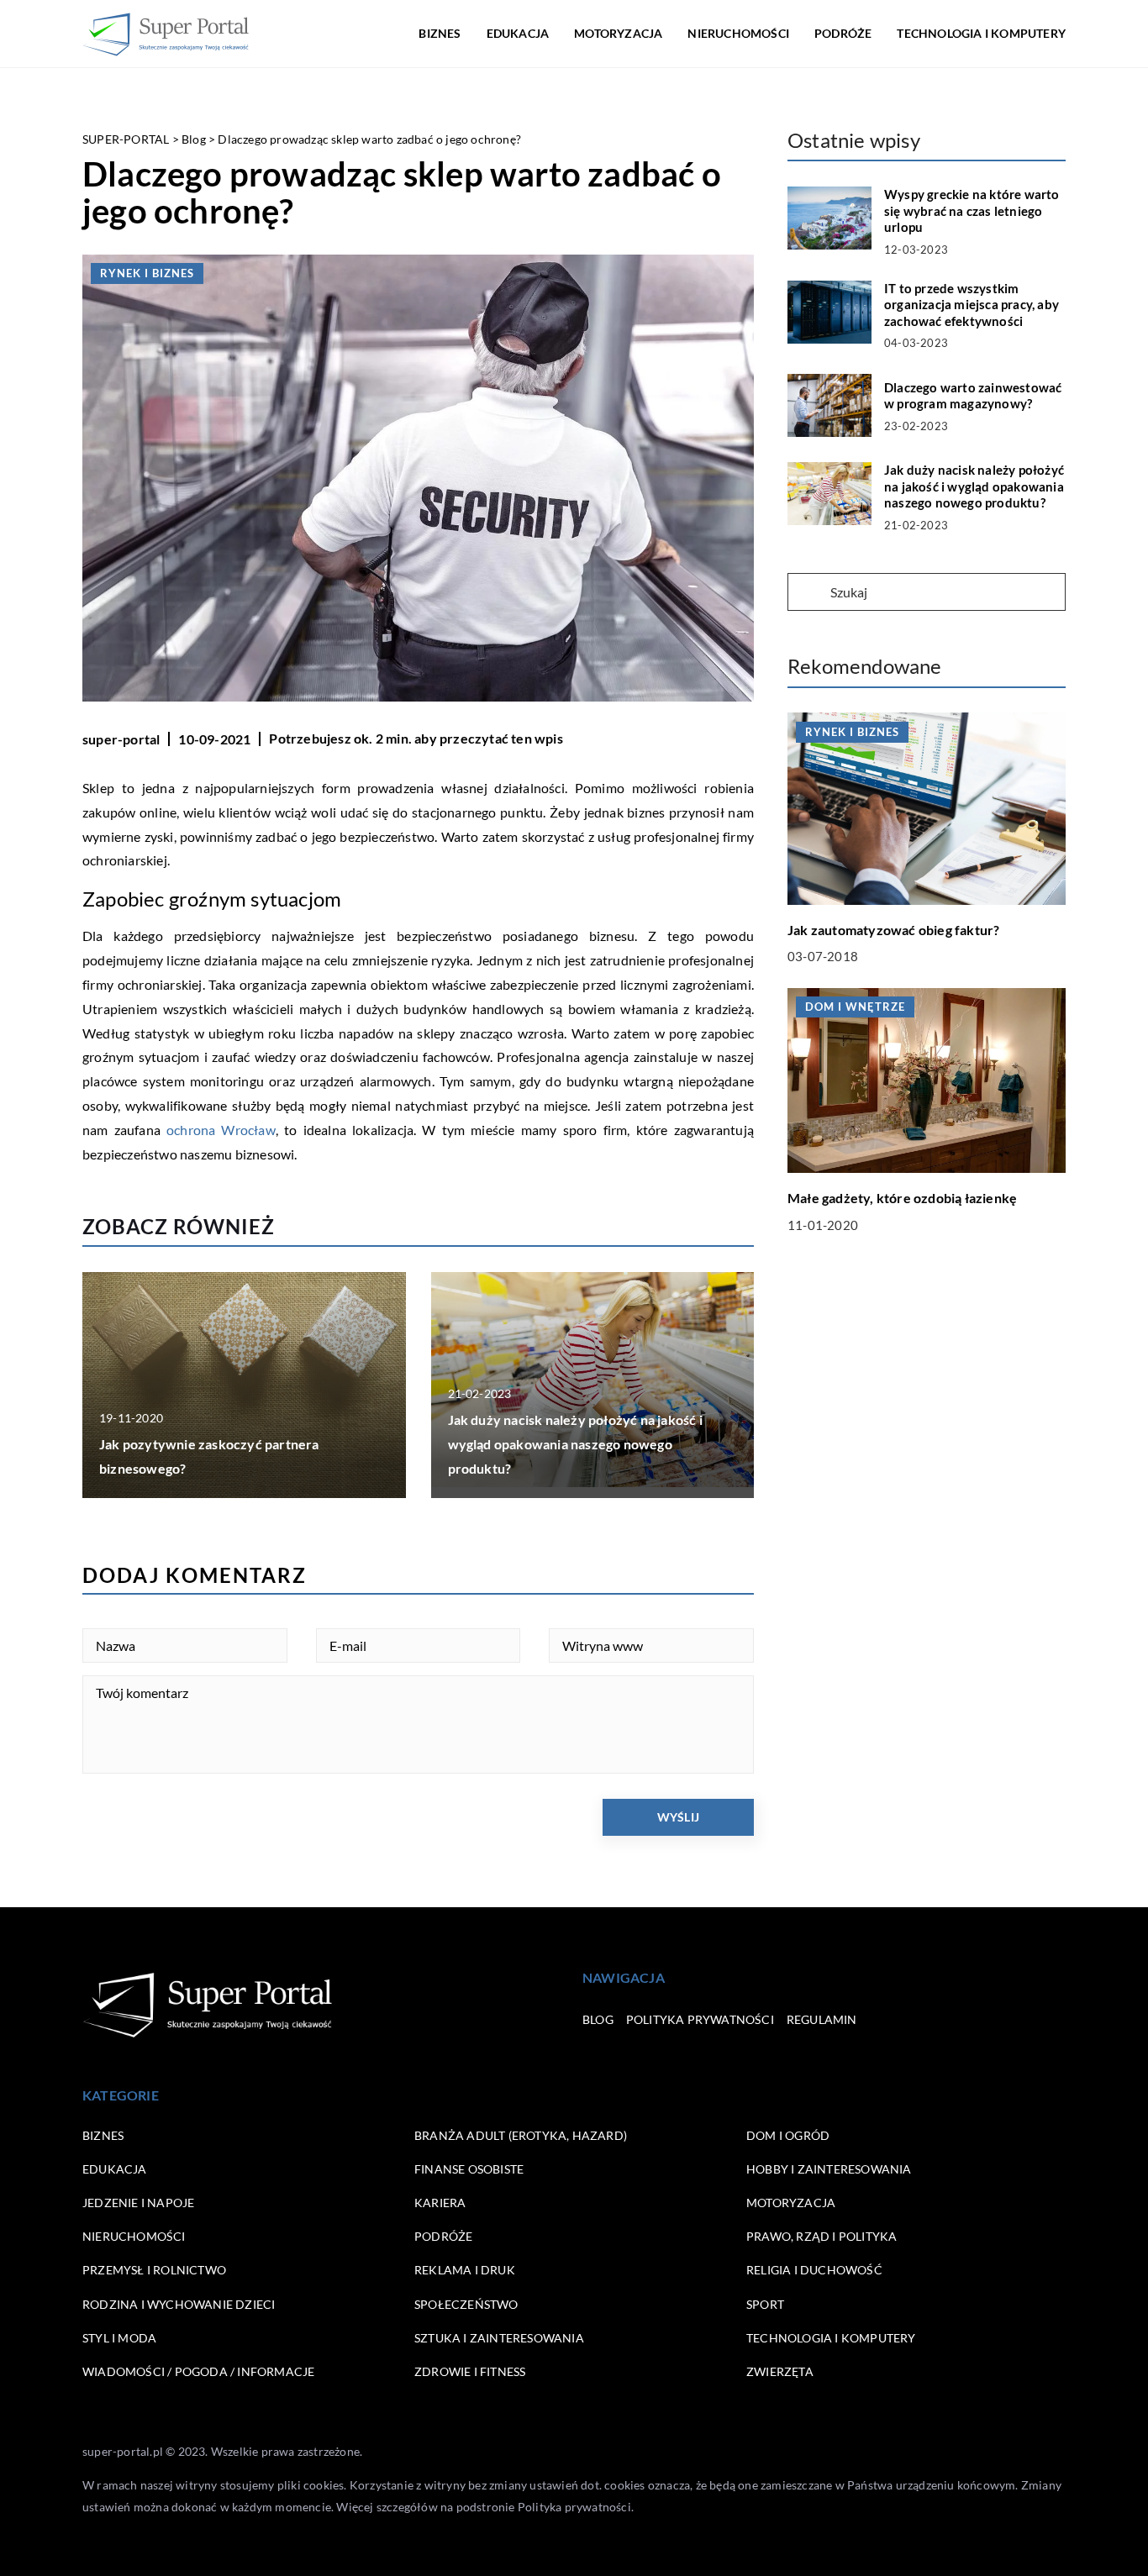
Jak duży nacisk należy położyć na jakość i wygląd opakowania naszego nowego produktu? (575, 1444)
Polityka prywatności (700, 2019)
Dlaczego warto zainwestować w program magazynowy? (973, 396)
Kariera (440, 2203)
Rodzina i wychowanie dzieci (179, 2304)
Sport (765, 2304)
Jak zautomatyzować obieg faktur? (893, 929)
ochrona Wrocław (221, 1130)
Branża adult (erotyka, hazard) (521, 2135)
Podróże (843, 33)
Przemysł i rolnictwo (154, 2270)
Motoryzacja (618, 33)
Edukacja (518, 33)
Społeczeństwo (466, 2304)
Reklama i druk (465, 2270)
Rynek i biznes (147, 273)
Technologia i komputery (981, 33)
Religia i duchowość (814, 2270)
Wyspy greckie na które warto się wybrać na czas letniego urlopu (972, 210)
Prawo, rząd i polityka (822, 2236)
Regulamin (822, 2019)
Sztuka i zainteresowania (499, 2338)
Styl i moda (119, 2338)
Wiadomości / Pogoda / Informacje (198, 2371)
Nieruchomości (738, 33)
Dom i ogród (788, 2135)
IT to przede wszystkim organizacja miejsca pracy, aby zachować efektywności (972, 305)
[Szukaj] (808, 593)
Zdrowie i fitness (470, 2371)
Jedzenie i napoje (138, 2203)
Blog (598, 2019)
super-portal (121, 739)
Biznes (440, 33)
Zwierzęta (780, 2371)
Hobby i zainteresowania (829, 2169)
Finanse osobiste (469, 2169)
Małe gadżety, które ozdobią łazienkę (902, 1197)
